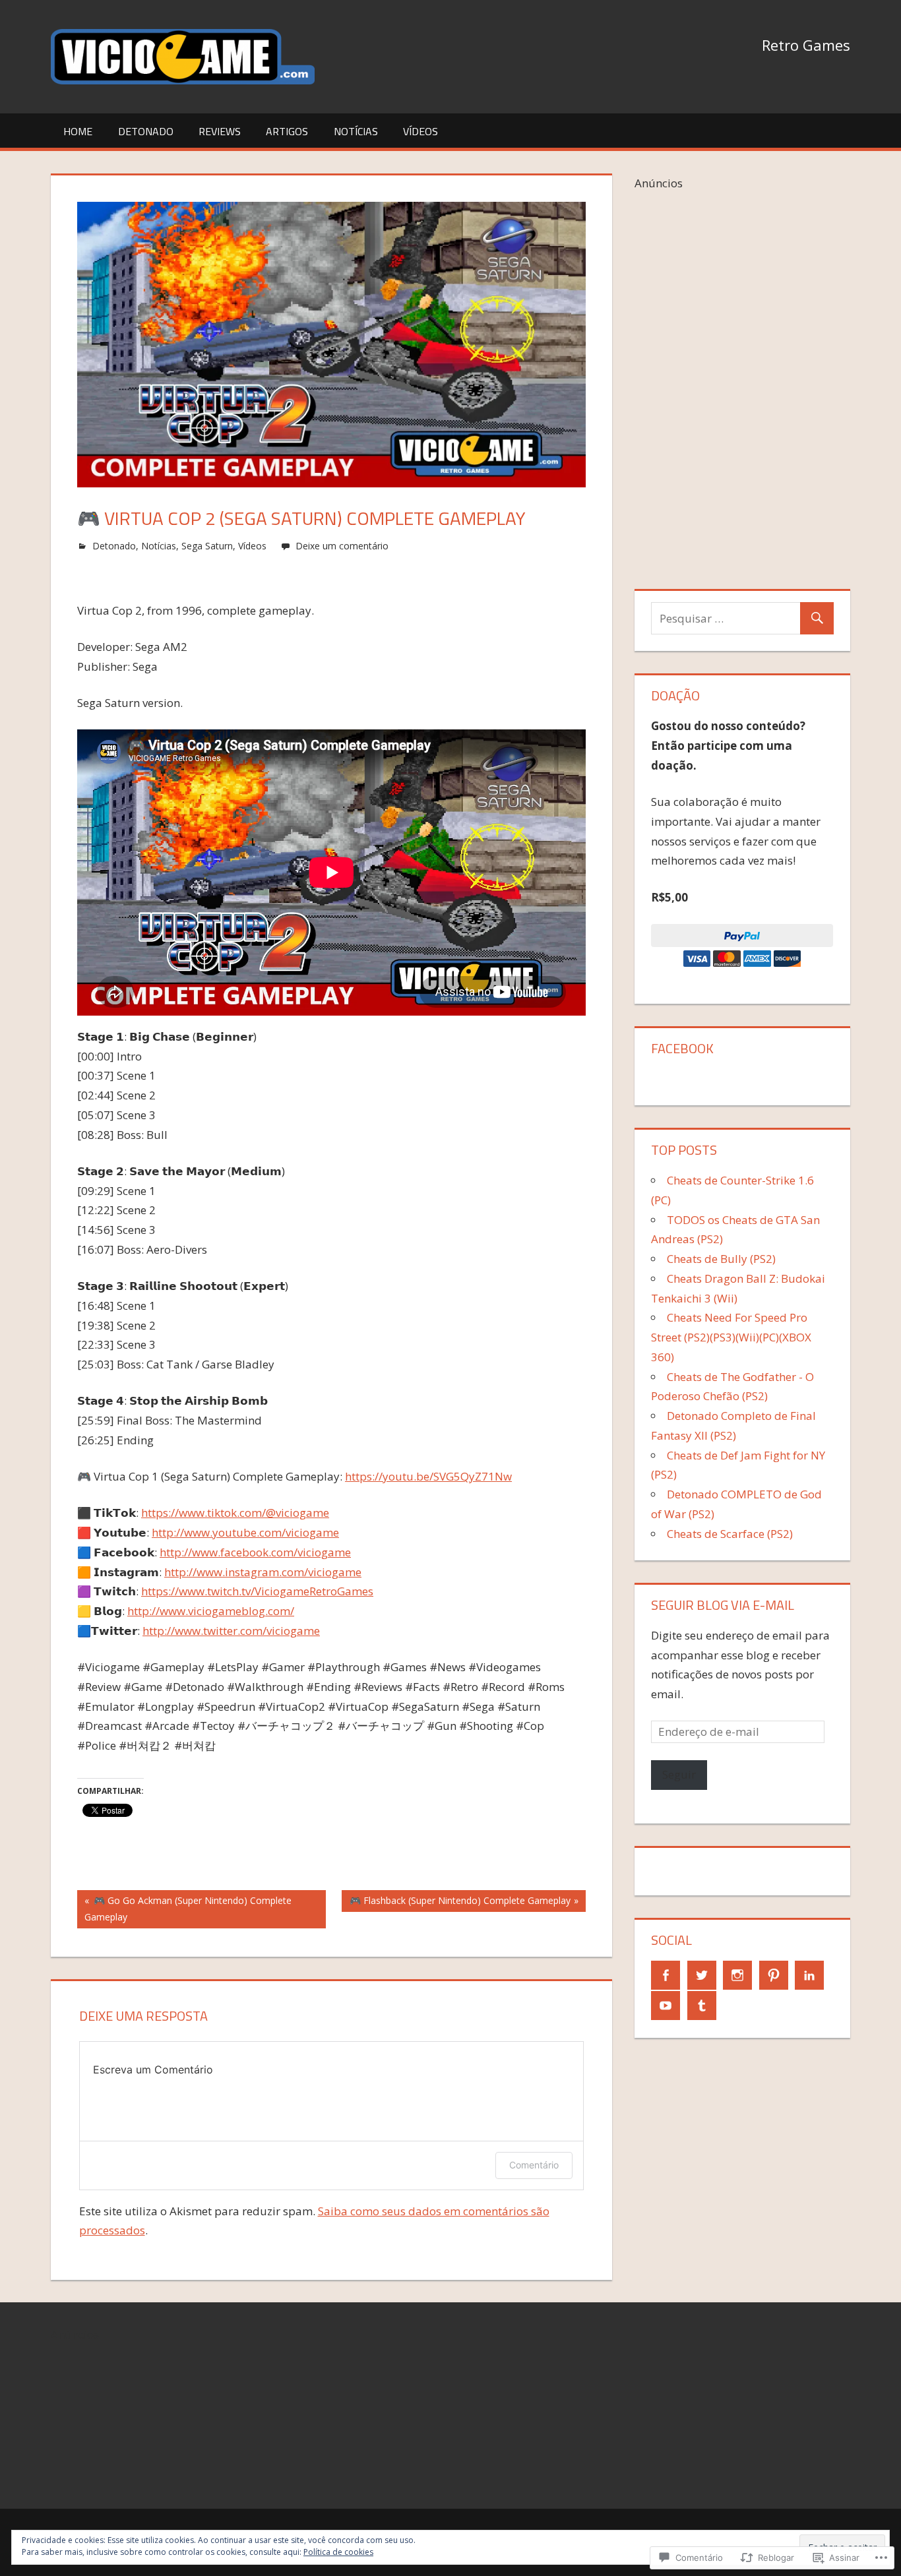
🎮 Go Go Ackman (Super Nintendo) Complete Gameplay (184, 1908)
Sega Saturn (207, 546)
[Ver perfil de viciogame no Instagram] (737, 1975)
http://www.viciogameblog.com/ (211, 1611)
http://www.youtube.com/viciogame (245, 1532)
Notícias (356, 131)
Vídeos (420, 131)
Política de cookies (338, 2552)
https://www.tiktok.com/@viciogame (235, 1513)
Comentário (534, 2165)
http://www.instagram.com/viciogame (263, 1572)
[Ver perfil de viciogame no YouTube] (666, 2006)
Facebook (682, 1048)
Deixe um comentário (342, 546)
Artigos (287, 131)
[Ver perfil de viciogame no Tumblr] (702, 2006)
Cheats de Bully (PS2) (721, 1259)
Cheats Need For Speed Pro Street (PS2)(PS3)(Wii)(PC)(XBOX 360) (731, 1337)
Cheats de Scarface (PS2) (730, 1534)
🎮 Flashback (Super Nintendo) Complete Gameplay (456, 1903)
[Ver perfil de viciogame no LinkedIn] (809, 1975)
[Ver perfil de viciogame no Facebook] (666, 1975)
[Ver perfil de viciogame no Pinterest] (774, 1975)
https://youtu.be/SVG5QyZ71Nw (428, 1476)
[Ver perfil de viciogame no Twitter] (702, 1975)
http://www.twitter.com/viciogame (231, 1631)
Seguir (679, 1774)
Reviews (220, 131)
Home (78, 131)
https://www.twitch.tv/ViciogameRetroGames (257, 1591)
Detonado (146, 131)
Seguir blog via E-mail (723, 1605)
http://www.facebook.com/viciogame (255, 1552)
